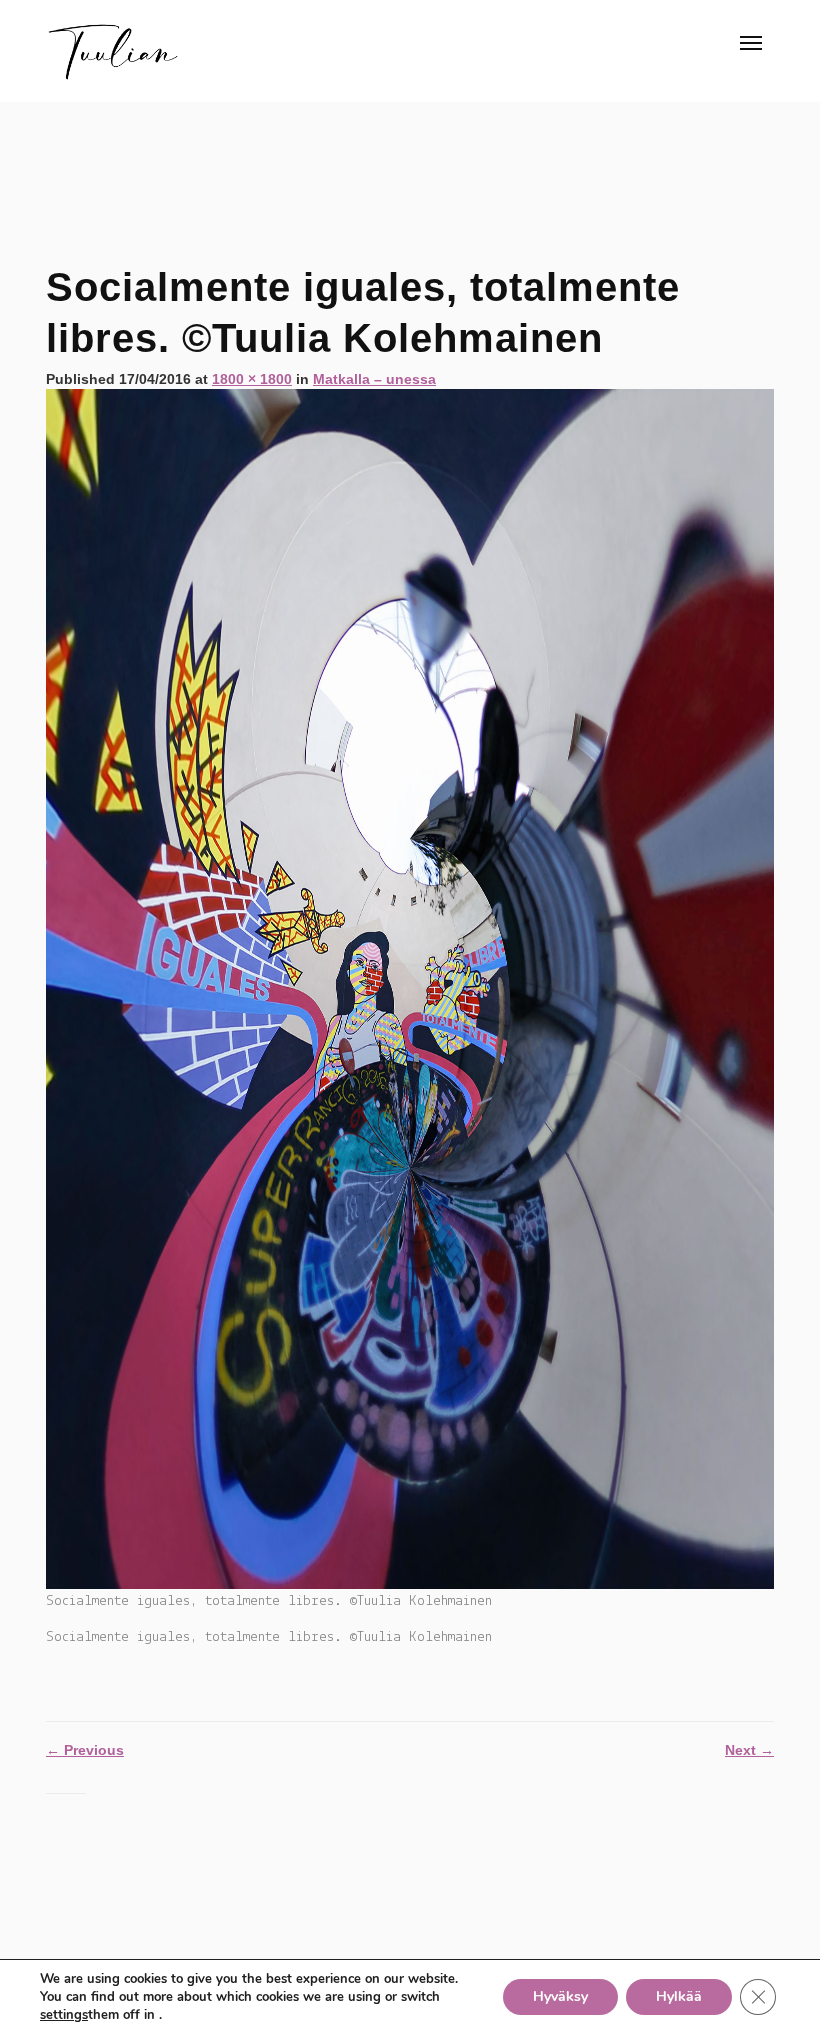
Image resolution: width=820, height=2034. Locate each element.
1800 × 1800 (252, 379)
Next (749, 1750)
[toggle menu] (751, 43)
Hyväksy (560, 1996)
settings (64, 2015)
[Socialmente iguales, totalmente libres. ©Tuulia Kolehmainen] (410, 988)
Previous (85, 1750)
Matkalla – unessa (374, 379)
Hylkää (679, 1996)
